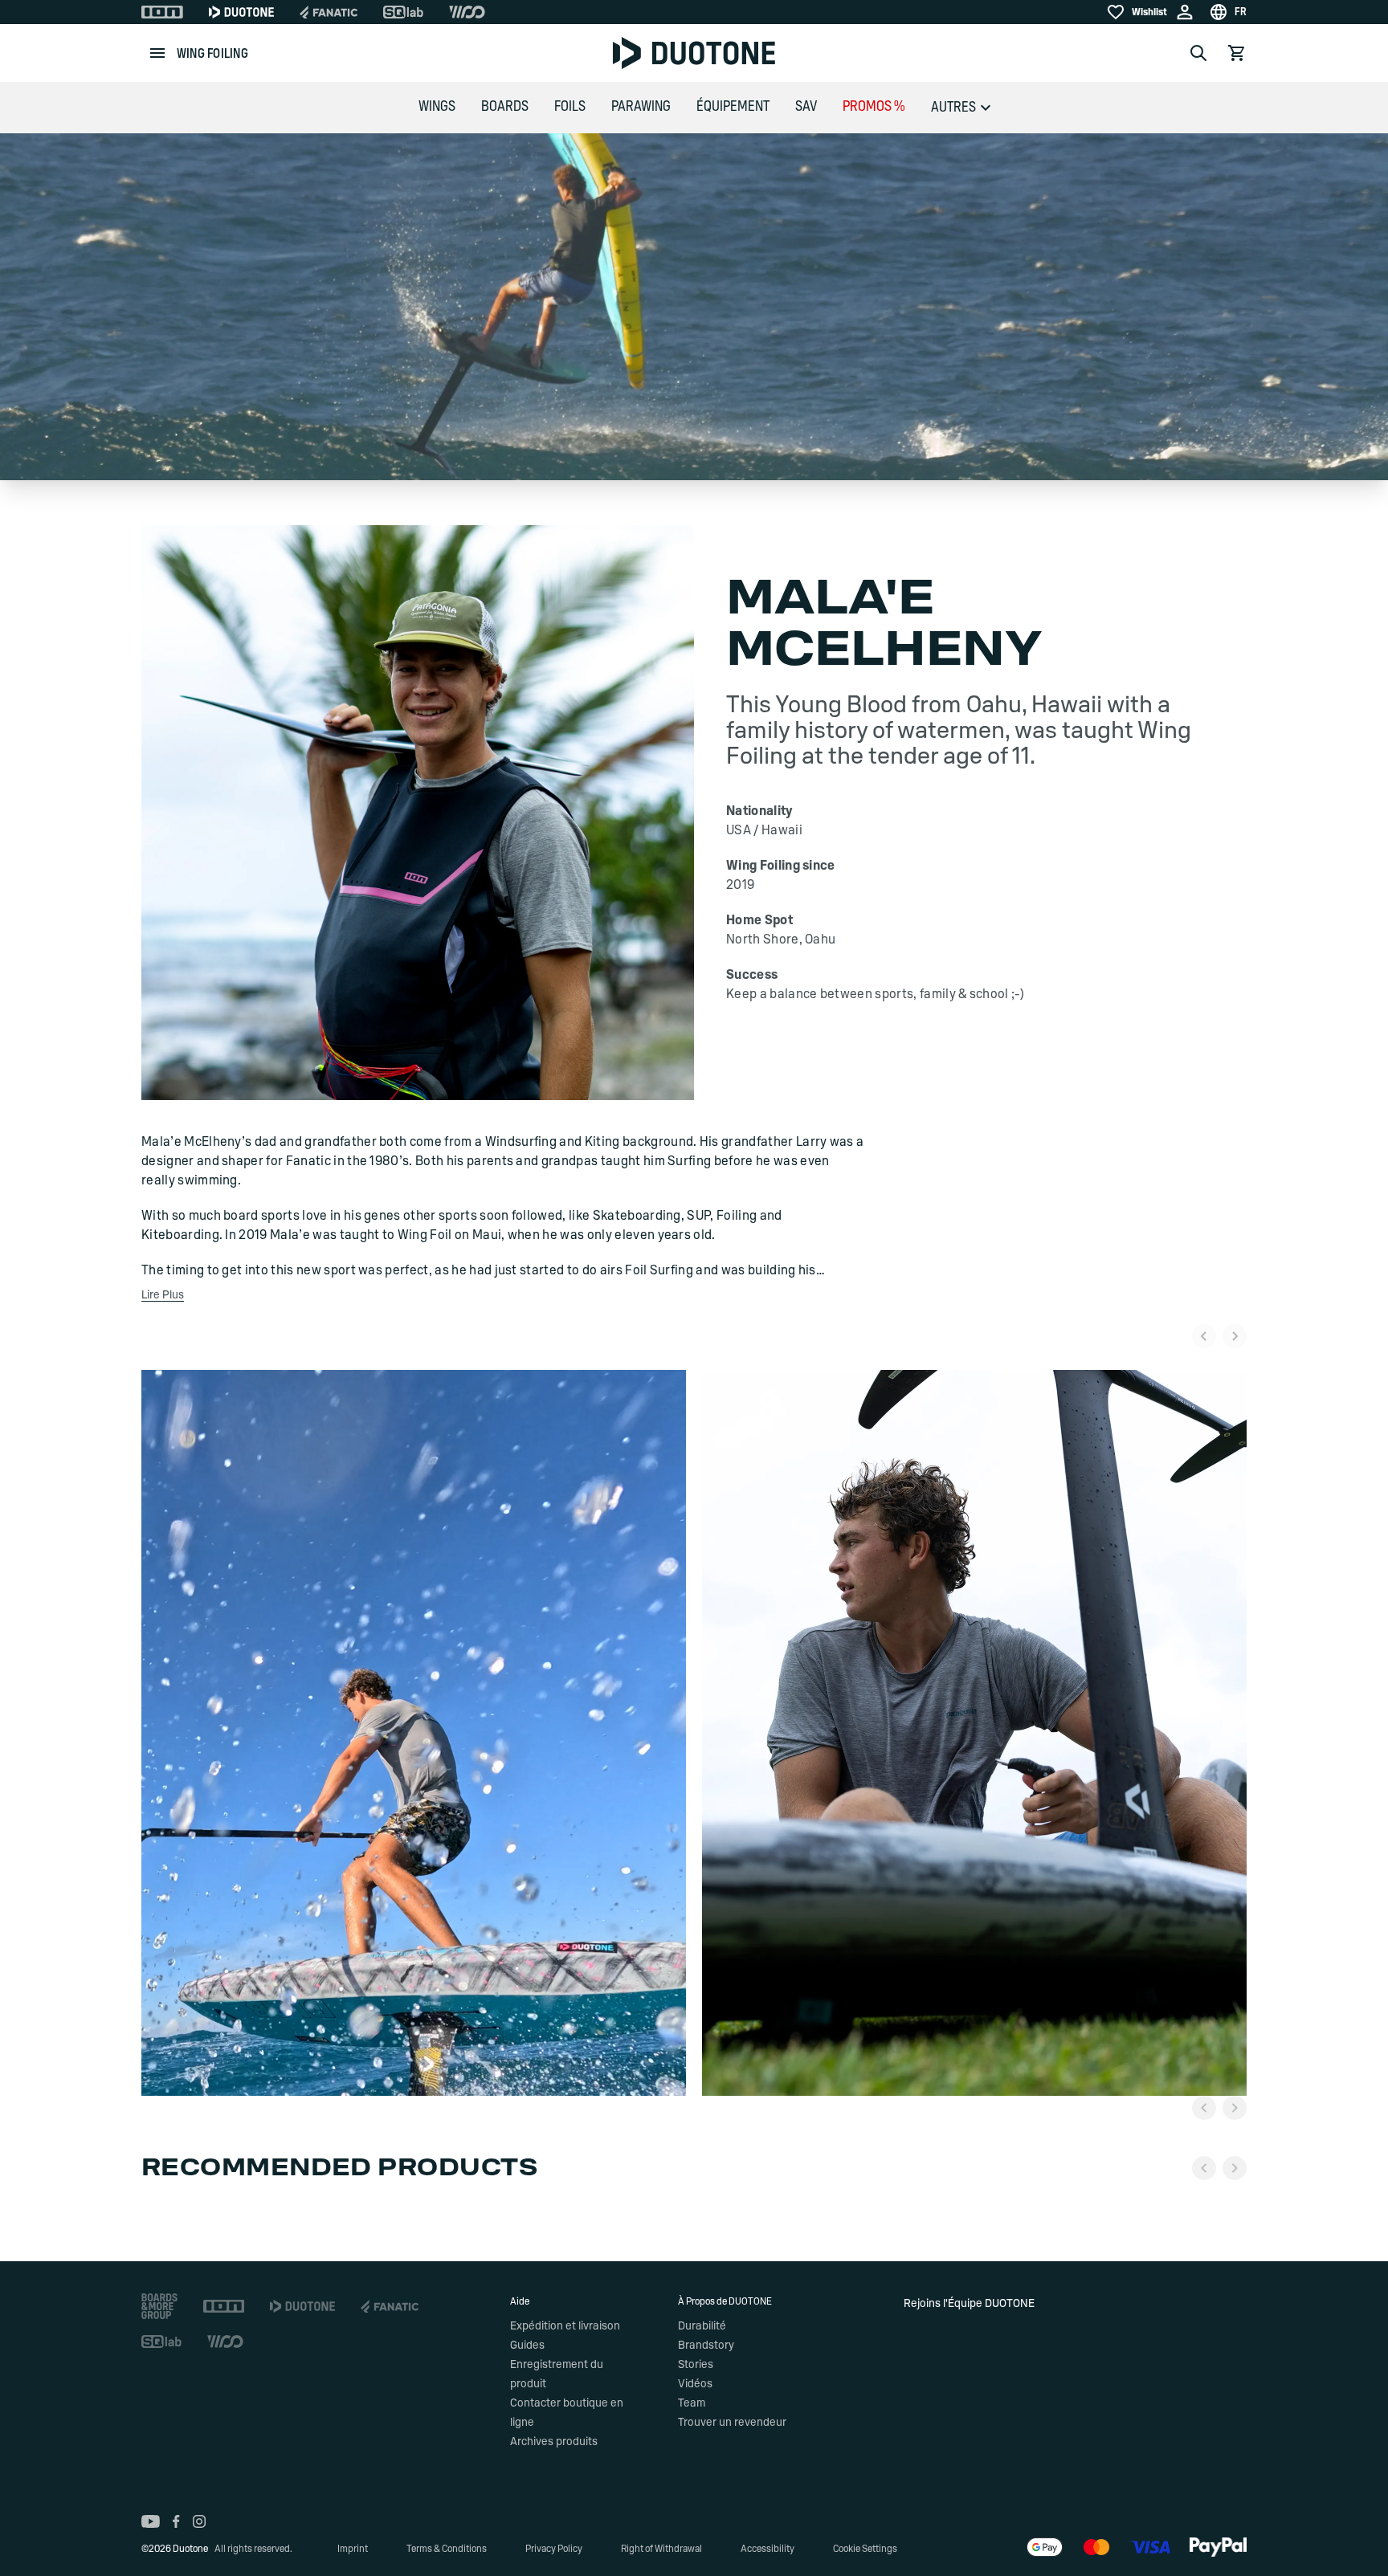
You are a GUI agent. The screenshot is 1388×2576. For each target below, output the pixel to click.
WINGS (437, 107)
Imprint (353, 2549)
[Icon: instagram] (199, 2521)
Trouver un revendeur (732, 2423)
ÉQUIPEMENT (733, 107)
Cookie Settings (865, 2549)
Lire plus (163, 1295)
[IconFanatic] (329, 12)
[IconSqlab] (403, 12)
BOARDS (505, 107)
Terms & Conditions (447, 2549)
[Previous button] (1204, 2108)
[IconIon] (162, 12)
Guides (527, 2346)
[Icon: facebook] (176, 2521)
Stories (696, 2365)
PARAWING (641, 107)
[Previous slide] (1204, 1336)
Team (692, 2403)
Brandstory (706, 2346)
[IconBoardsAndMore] (159, 2306)
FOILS (570, 107)
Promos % (874, 107)
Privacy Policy (554, 2549)
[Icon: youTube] (151, 2521)
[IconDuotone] (241, 12)
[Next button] (1235, 2108)
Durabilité (702, 2326)
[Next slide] (1235, 1336)
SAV (806, 107)
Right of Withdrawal (661, 2549)
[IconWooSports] (467, 12)
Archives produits (554, 2442)
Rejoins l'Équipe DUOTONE (969, 2304)
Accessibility (767, 2549)
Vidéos (695, 2384)
